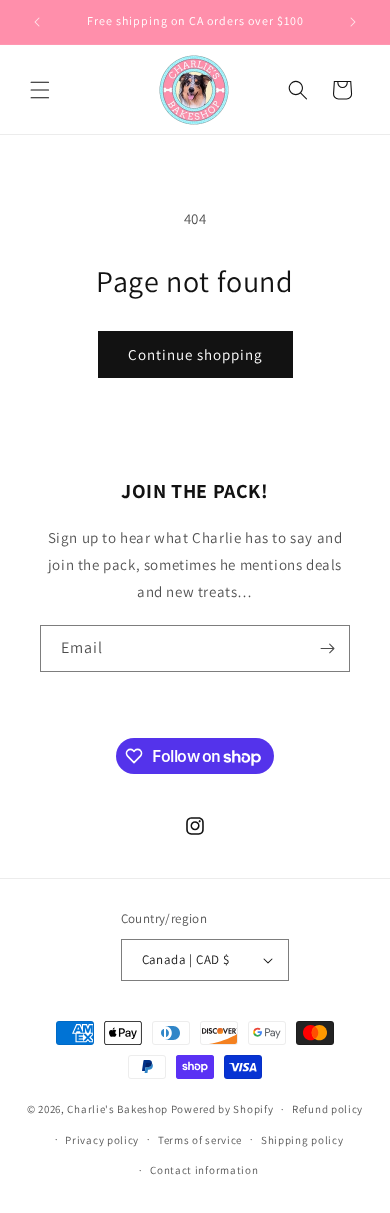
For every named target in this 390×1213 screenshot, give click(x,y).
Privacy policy (102, 1140)
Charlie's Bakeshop (117, 1109)
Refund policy (327, 1109)
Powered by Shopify (222, 1109)
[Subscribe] (327, 648)
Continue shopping (195, 354)
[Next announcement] (353, 22)
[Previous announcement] (37, 22)
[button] (40, 90)
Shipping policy (302, 1140)
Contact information (204, 1170)
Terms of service (200, 1140)
